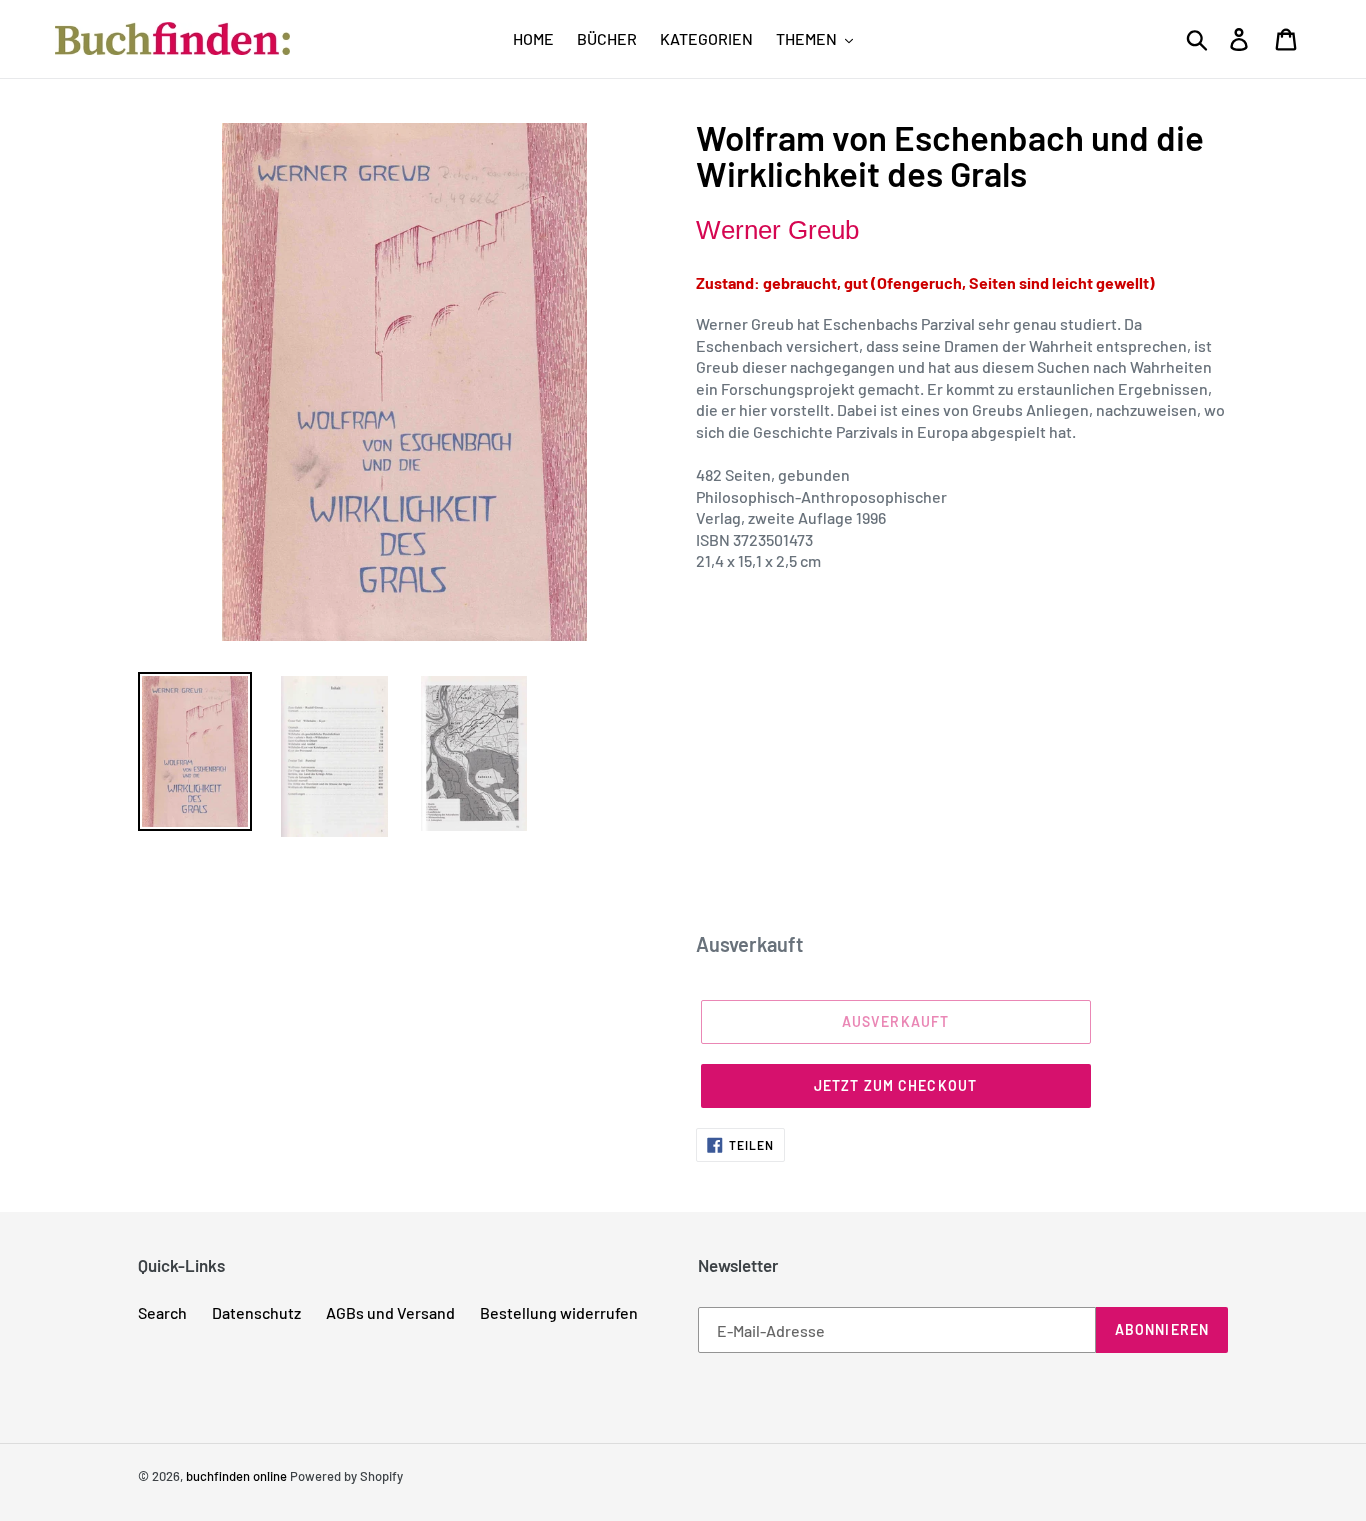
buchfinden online (236, 1476)
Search (162, 1312)
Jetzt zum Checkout (895, 1085)
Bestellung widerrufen (559, 1312)
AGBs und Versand (390, 1312)
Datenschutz (256, 1312)
